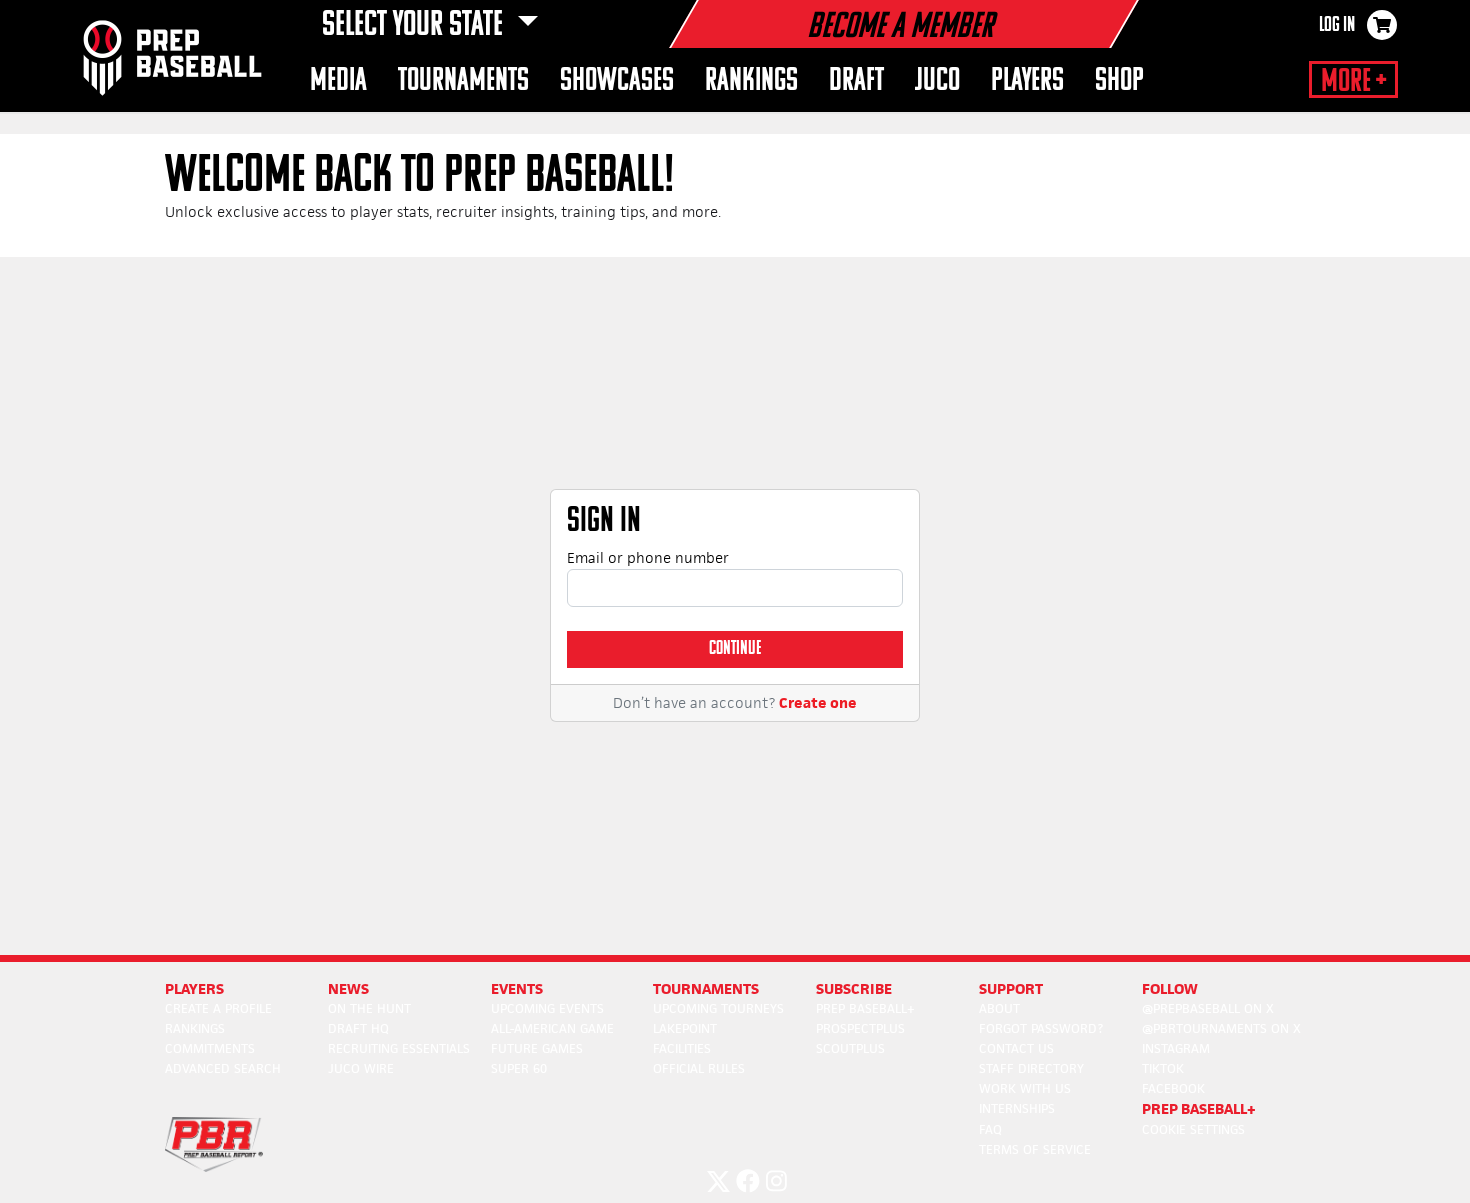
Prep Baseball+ (865, 1008)
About (999, 1008)
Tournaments (706, 988)
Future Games (537, 1048)
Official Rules (699, 1068)
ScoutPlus (850, 1048)
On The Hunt (369, 1008)
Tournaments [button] (463, 81)
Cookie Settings (1193, 1129)
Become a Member (900, 28)
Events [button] (517, 988)
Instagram (1176, 1048)
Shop (1119, 81)
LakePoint (685, 1028)
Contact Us (1016, 1048)
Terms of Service (1035, 1149)
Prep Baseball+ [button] (1199, 1108)
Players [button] (1027, 81)
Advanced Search (223, 1068)
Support (1011, 988)
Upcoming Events (547, 1008)
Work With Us (1025, 1088)
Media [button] (338, 81)
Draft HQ (358, 1028)
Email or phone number (648, 557)
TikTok (1163, 1068)
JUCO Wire (361, 1068)
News (348, 988)
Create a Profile (218, 1008)
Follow (1170, 988)
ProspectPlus (860, 1028)
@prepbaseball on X (1208, 1008)
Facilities (682, 1048)
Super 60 (519, 1068)
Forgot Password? (1041, 1028)
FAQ (990, 1129)
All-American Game (552, 1028)
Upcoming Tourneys (718, 1008)
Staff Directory (1031, 1068)
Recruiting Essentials (399, 1048)
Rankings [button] (751, 81)
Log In (1337, 26)
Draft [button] (856, 81)
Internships (1017, 1108)
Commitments (210, 1048)
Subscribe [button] (854, 988)
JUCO (937, 81)
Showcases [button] (617, 81)
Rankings (195, 1028)
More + (1353, 82)
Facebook (1173, 1088)
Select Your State (415, 26)
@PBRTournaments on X (1221, 1028)
